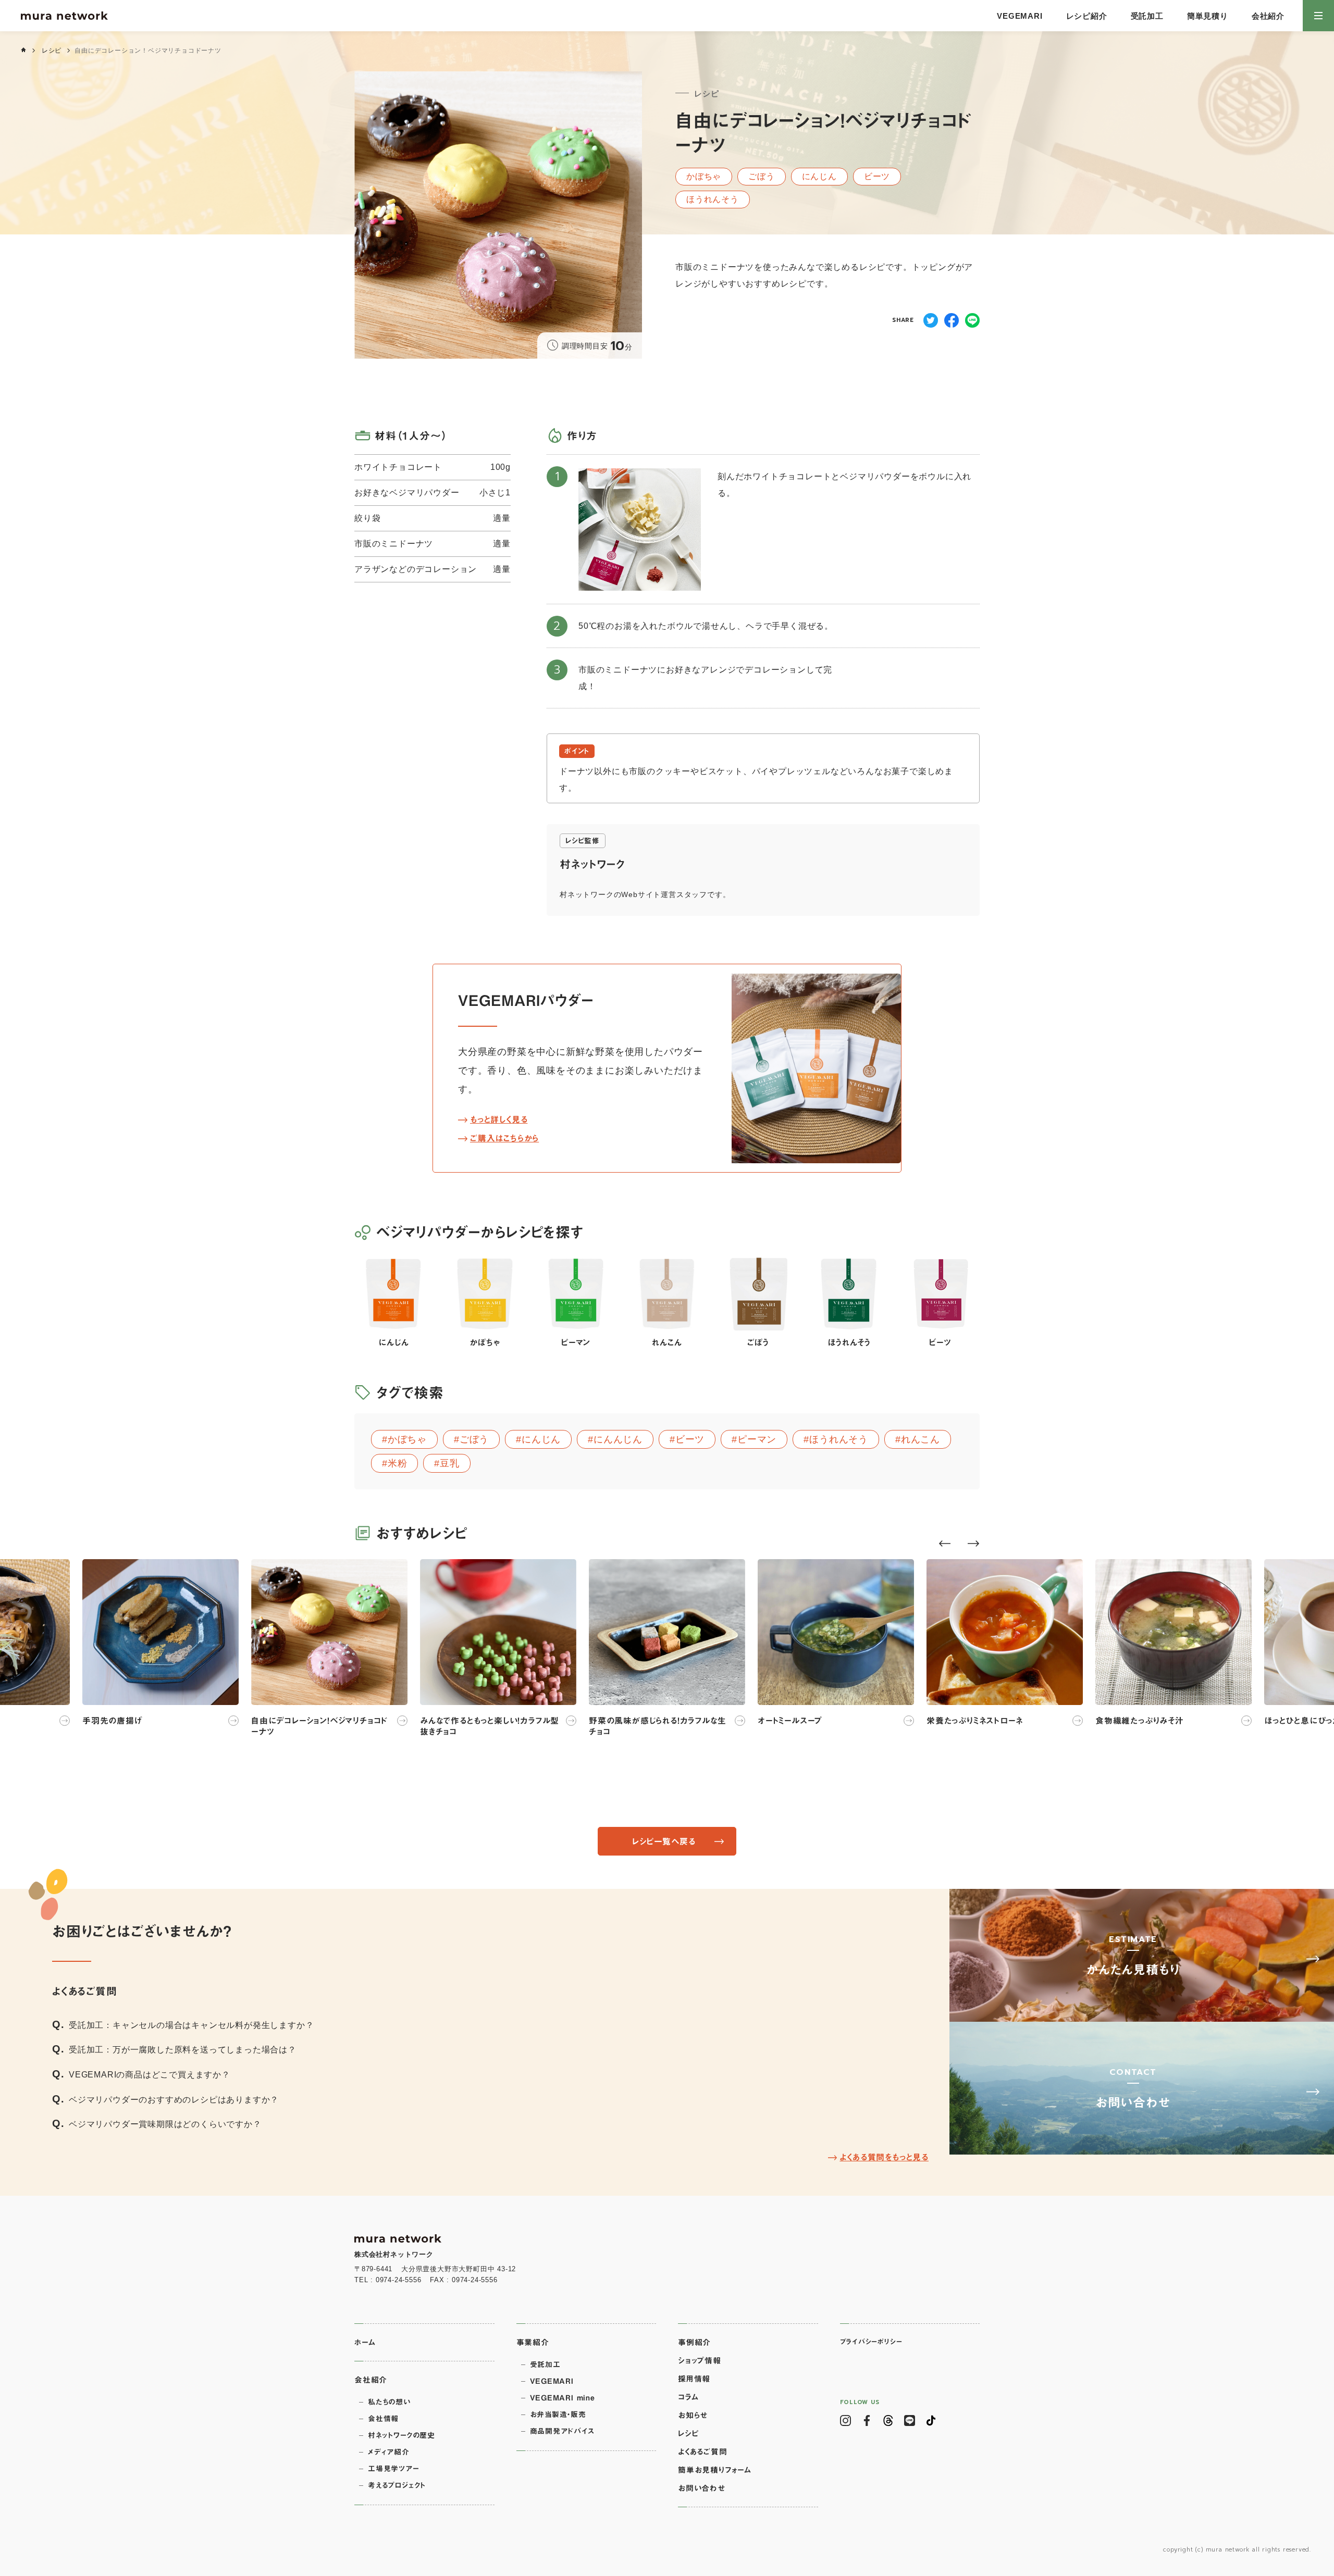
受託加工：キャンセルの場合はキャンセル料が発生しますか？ (191, 2025)
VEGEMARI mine (563, 2398)
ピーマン (757, 1439)
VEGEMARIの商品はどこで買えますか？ (150, 2075)
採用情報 (694, 2379)
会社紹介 (1268, 16)
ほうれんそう (839, 1439)
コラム (688, 2397)
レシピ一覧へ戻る (664, 1841)
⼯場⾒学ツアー (393, 2469)
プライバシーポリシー (871, 2342)
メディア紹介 (389, 2452)
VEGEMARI (1020, 16)
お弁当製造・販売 (558, 2415)
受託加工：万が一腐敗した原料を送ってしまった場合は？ (183, 2050)
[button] (945, 1544)
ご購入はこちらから (504, 1138)
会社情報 (383, 2419)
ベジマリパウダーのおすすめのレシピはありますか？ (174, 2100)
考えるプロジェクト (397, 2485)
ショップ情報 (700, 2361)
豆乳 (449, 1463)
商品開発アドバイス (562, 2431)
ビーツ (690, 1439)
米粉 (397, 1463)
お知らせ (693, 2415)
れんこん (921, 1439)
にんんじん (618, 1439)
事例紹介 (694, 2342)
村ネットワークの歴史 (402, 2435)
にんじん (541, 1439)
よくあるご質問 (703, 2452)
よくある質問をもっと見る (884, 2157)
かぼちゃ (407, 1439)
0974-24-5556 (399, 2280)
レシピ (52, 51)
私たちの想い (389, 2402)
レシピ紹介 (1087, 16)
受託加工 (1147, 16)
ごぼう (474, 1439)
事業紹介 (533, 2342)
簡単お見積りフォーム (715, 2470)
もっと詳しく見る (499, 1119)
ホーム (365, 2342)
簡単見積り (1208, 16)
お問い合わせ (702, 2488)
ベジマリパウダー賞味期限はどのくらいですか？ (165, 2124)
